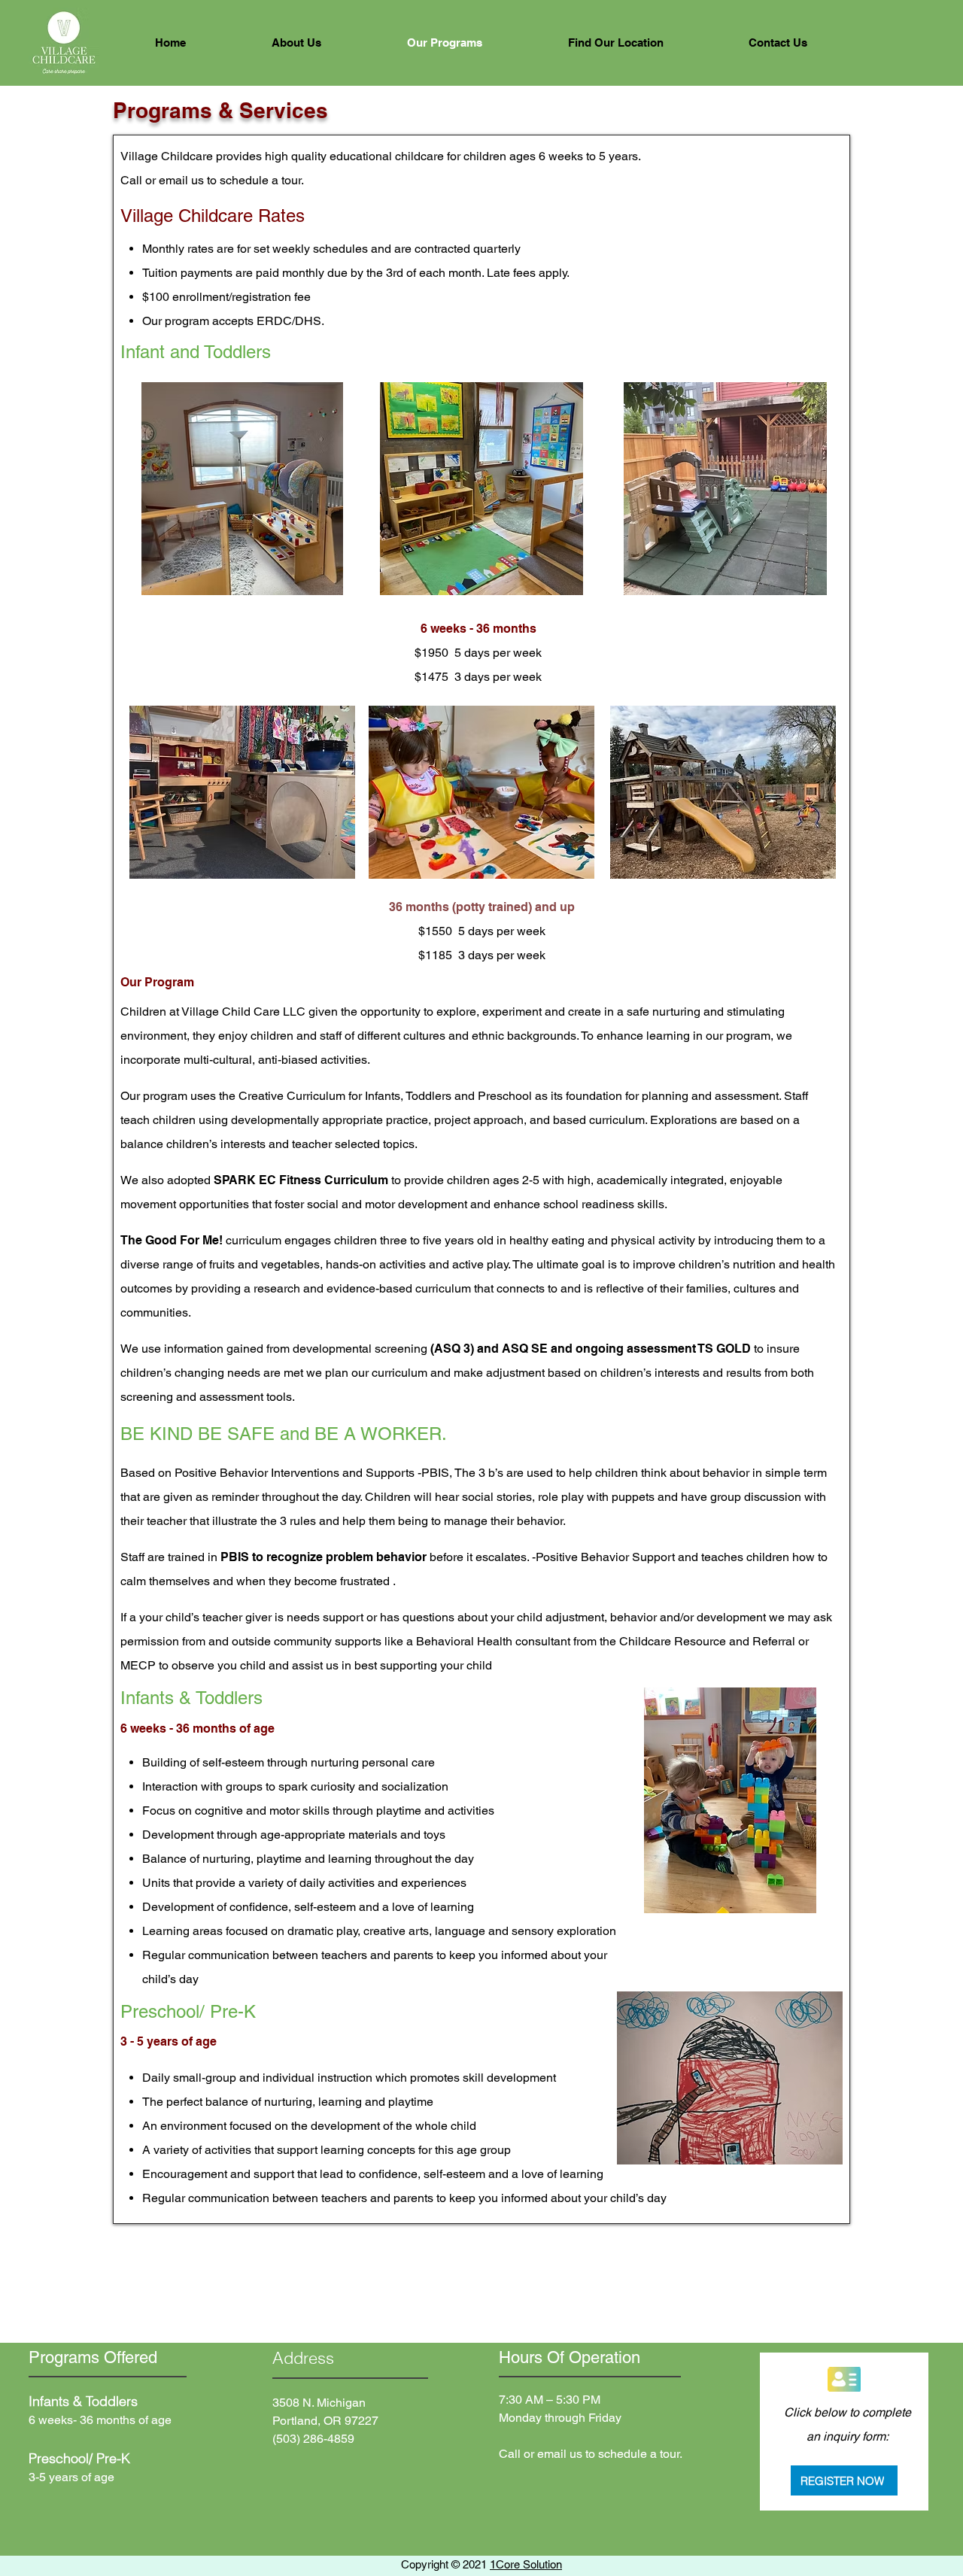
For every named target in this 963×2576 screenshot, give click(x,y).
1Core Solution (526, 2564)
